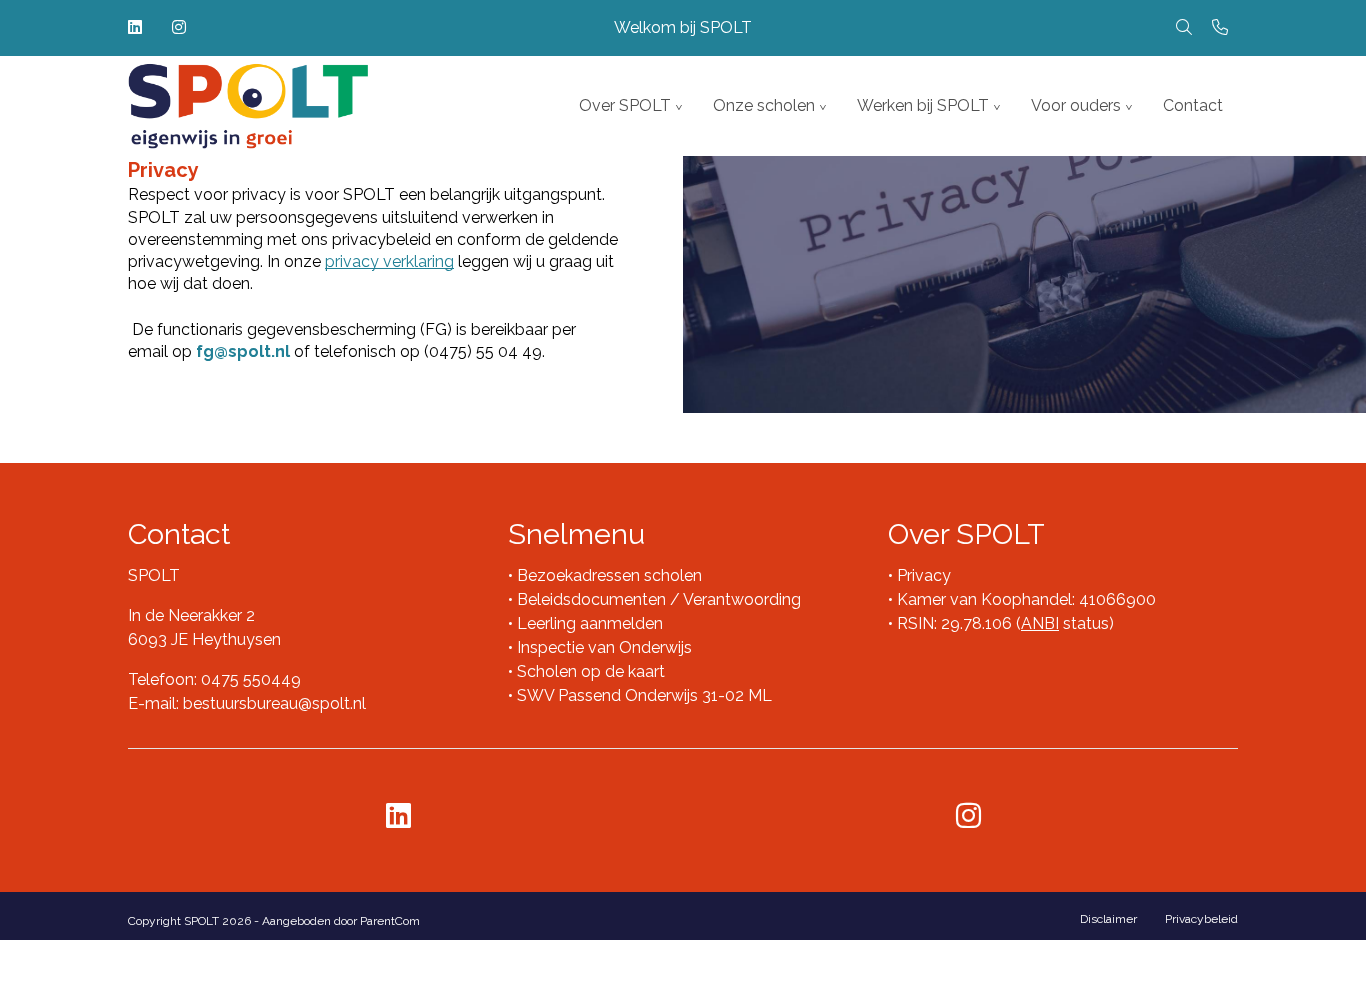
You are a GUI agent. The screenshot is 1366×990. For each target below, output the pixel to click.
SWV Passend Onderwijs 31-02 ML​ (644, 695)
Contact (1193, 105)
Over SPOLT (625, 105)
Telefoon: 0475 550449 (214, 679)
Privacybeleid (1201, 919)
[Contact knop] (1220, 28)
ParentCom (390, 921)
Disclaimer (1108, 919)
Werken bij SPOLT (923, 105)
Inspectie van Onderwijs (602, 647)
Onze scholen (764, 105)
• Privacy (919, 575)
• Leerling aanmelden (585, 623)
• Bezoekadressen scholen (605, 575)
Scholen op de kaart (591, 671)
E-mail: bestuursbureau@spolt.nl (247, 703)
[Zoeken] (1184, 28)
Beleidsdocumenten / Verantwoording (659, 599)
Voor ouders (1076, 105)
